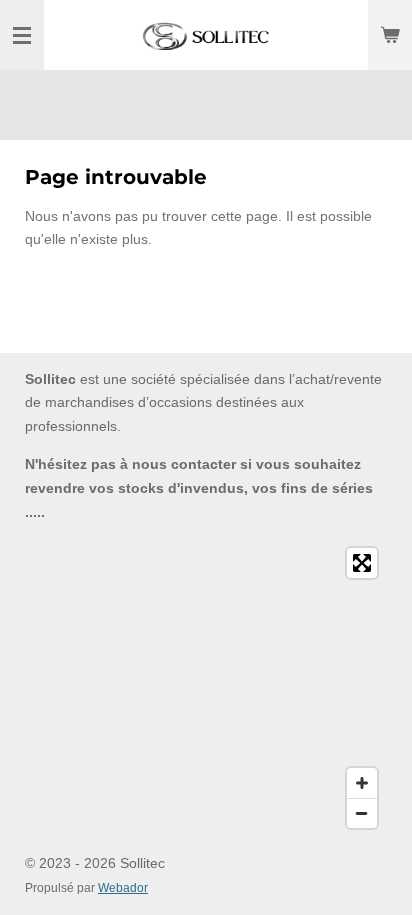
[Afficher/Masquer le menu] (22, 35)
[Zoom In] (362, 783)
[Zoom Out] (362, 813)
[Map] (206, 688)
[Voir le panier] (390, 35)
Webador (123, 887)
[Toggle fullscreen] (362, 563)
